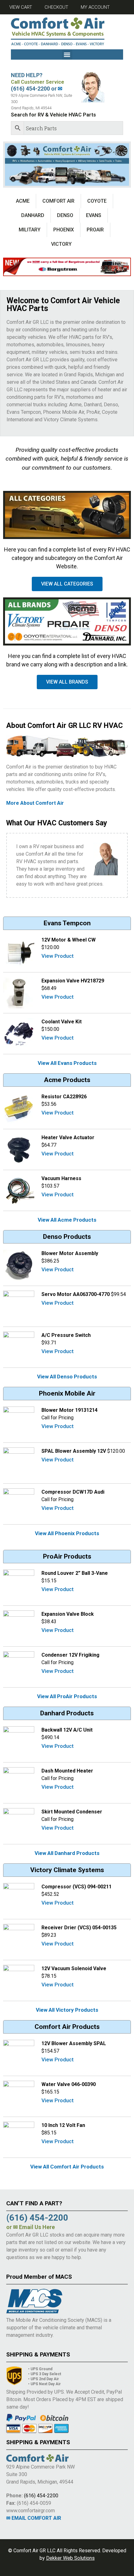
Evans (94, 215)
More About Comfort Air (35, 803)
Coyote (97, 201)
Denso (65, 215)
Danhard (33, 215)
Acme (23, 201)
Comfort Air (58, 201)
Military (30, 230)
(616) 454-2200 (41, 2496)
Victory (61, 244)
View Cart (21, 7)
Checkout (56, 7)
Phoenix (64, 230)
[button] (67, 54)
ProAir (95, 230)
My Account (95, 7)
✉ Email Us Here (34, 2227)
